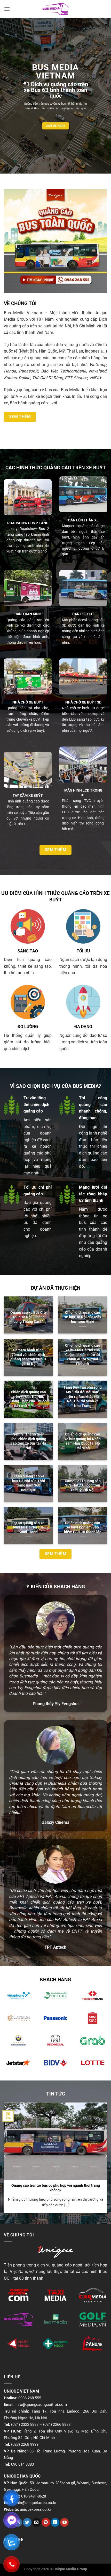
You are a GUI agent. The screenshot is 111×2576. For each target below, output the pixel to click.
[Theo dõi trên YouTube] (64, 2522)
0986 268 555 (30, 2398)
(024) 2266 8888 (57, 2424)
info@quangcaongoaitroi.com (41, 2405)
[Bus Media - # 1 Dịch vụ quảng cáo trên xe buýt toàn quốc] (56, 9)
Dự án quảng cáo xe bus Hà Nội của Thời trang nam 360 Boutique (29, 1483)
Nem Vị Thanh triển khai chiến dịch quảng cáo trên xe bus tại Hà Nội (28, 1441)
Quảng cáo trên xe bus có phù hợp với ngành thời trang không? (56, 2188)
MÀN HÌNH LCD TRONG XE (83, 793)
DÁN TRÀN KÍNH (28, 614)
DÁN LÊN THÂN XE (83, 520)
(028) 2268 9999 (25, 2444)
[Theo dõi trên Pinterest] (46, 2522)
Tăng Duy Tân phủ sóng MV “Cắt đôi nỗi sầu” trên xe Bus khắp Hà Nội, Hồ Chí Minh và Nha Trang (83, 1397)
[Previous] (5, 2156)
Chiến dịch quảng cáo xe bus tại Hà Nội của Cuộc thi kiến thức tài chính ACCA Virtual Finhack (83, 1355)
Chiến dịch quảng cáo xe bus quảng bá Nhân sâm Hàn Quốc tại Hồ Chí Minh (83, 1441)
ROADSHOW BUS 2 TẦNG (28, 523)
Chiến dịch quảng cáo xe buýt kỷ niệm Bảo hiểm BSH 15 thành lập (83, 1527)
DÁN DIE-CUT (83, 614)
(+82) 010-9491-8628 (29, 2496)
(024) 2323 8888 (25, 2424)
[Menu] (7, 9)
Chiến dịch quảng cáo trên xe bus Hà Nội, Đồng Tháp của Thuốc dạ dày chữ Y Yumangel (29, 1399)
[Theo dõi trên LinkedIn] (55, 2522)
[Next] (106, 2156)
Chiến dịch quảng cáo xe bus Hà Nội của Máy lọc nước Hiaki (83, 1317)
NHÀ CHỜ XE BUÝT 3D (83, 702)
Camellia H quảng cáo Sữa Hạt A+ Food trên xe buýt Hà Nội (83, 1485)
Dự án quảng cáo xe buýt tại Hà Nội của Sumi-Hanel (28, 1527)
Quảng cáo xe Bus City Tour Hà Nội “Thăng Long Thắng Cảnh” (29, 1317)
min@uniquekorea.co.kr (36, 2503)
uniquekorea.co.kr (35, 2509)
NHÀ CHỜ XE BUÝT (28, 702)
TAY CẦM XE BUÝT (28, 795)
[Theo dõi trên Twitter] (27, 2522)
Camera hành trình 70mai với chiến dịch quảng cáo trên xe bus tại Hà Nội (29, 1357)
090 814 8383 (22, 2464)
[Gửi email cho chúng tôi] (37, 2522)
